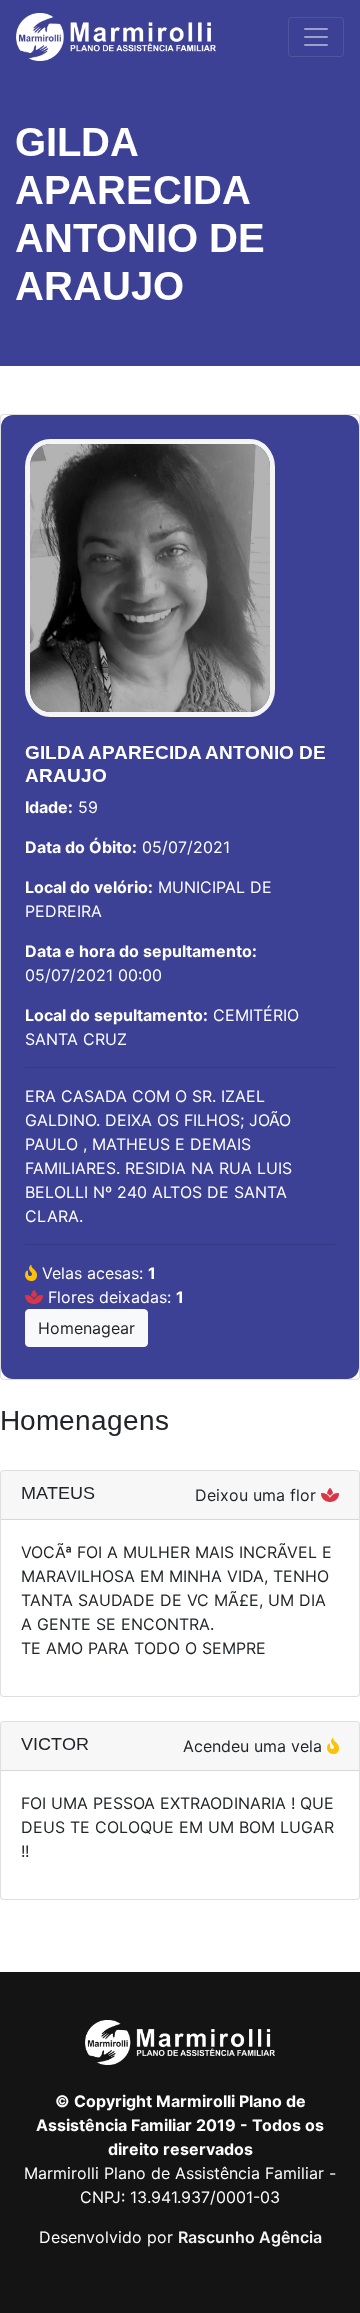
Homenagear (86, 1328)
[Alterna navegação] (316, 37)
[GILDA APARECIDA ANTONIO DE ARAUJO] (150, 588)
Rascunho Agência (250, 2237)
